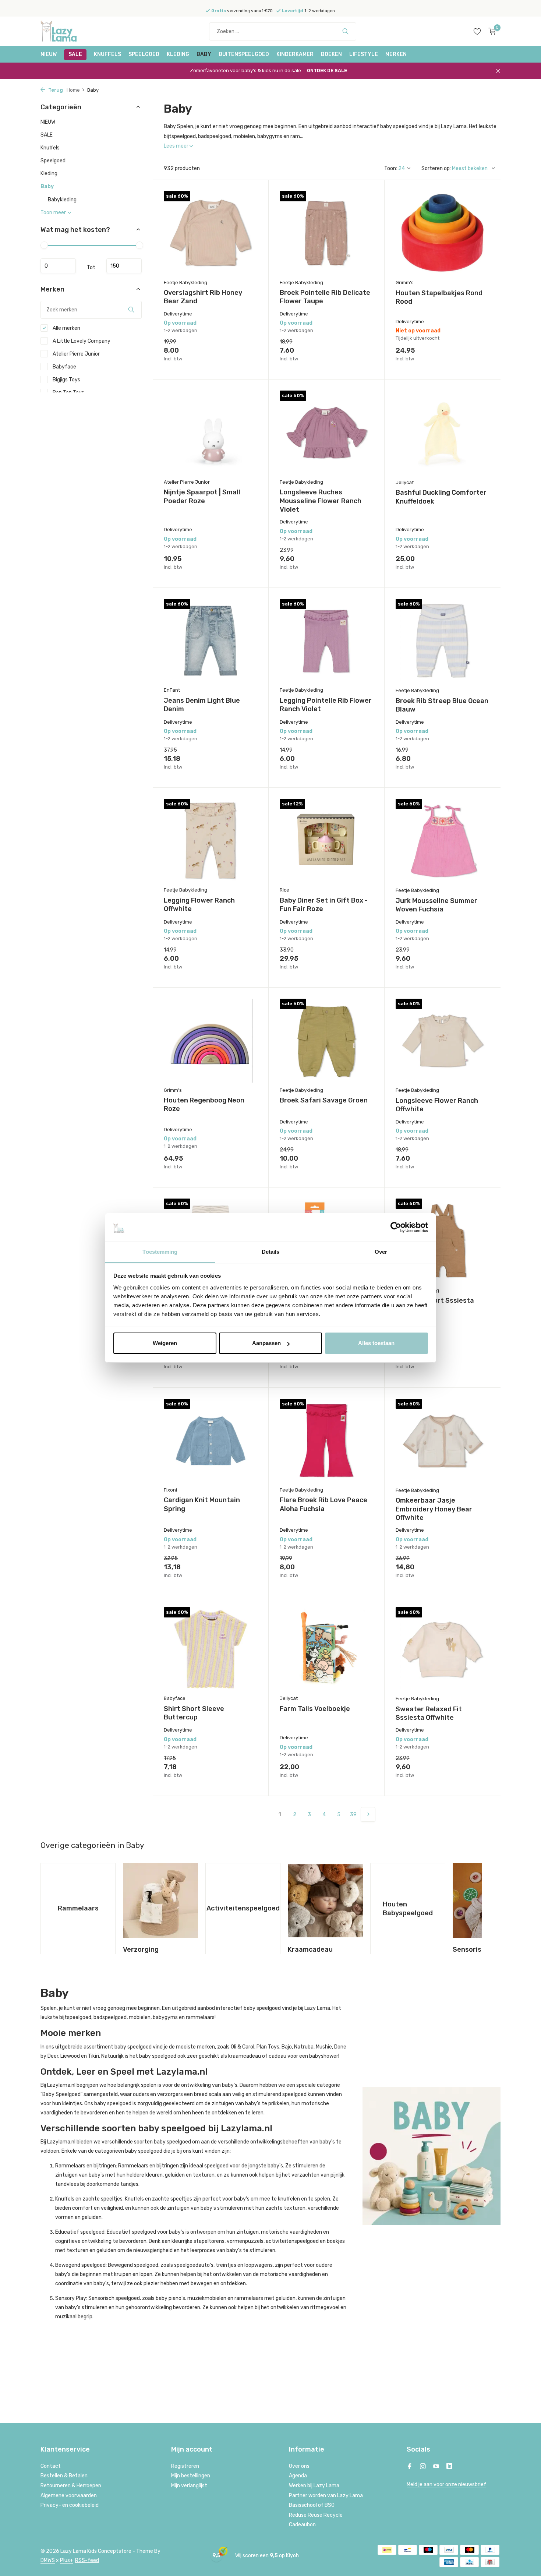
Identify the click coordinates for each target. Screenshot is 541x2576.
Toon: (391, 168)
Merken (396, 54)
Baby (204, 54)
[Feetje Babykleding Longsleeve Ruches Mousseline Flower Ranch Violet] (326, 432)
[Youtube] (436, 2467)
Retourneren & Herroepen (71, 2486)
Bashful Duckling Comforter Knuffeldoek (441, 497)
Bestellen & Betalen (64, 2476)
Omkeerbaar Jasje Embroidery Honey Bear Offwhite (434, 1509)
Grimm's (405, 283)
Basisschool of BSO (312, 2505)
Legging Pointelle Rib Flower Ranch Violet (326, 705)
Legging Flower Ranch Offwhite (199, 905)
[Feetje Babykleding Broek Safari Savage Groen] (326, 1040)
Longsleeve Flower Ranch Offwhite (437, 1105)
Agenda (298, 2476)
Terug (55, 90)
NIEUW (49, 54)
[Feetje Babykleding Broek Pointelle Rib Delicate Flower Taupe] (326, 233)
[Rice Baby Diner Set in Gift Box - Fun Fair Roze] (326, 841)
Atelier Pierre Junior (76, 354)
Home (73, 90)
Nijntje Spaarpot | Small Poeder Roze (202, 496)
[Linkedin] (449, 2467)
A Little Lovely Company (81, 341)
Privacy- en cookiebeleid (70, 2505)
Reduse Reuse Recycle (316, 2515)
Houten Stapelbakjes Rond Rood (439, 297)
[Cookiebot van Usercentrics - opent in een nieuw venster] (396, 1228)
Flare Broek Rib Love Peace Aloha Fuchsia (323, 1504)
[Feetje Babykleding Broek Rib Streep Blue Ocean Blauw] (443, 641)
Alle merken (66, 328)
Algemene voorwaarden (69, 2496)
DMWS (48, 2560)
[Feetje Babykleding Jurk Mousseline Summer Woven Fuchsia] (443, 841)
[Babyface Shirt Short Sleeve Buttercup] (211, 1649)
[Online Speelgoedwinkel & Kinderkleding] (68, 31)
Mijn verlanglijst (189, 2486)
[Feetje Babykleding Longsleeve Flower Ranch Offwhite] (443, 1041)
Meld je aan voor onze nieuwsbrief (446, 2485)
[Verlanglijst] (477, 31)
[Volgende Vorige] (368, 1814)
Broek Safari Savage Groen (324, 1100)
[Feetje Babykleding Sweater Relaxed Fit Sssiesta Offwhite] (443, 1649)
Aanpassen (266, 1343)
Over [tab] (381, 1252)
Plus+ (67, 2560)
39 (353, 1815)
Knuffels (107, 54)
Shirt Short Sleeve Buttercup (194, 1713)
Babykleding (62, 200)
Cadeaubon (302, 2525)
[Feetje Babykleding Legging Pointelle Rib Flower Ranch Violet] (326, 641)
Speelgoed (144, 54)
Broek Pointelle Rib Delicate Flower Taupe (325, 297)
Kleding (178, 54)
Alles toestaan (376, 1343)
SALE (75, 54)
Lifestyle (364, 54)
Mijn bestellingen (191, 2476)
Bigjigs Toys (66, 380)
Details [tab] (271, 1252)
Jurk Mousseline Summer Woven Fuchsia (436, 905)
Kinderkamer (295, 54)
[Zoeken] (345, 31)
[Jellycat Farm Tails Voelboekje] (326, 1649)
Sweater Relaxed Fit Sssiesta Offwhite (429, 1713)
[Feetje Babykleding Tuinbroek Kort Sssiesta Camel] (443, 1241)
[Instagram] (423, 2467)
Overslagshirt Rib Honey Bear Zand (203, 297)
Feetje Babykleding (185, 283)
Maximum (124, 266)
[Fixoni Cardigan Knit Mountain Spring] (211, 1441)
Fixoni (170, 1490)
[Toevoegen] (244, 359)
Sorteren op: (436, 168)
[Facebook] (410, 2467)
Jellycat (405, 482)
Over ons (299, 2466)
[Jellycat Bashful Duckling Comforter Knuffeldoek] (443, 433)
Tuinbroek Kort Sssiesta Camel (435, 1305)
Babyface (64, 367)
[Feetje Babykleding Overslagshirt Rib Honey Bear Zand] (211, 233)
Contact (51, 2466)
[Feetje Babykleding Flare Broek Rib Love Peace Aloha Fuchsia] (326, 1441)
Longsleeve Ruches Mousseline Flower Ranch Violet (321, 501)
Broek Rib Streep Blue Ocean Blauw (442, 705)
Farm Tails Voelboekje (315, 1709)
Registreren (185, 2466)
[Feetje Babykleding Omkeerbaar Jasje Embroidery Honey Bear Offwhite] (443, 1441)
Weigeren (165, 1343)
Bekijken (474, 359)
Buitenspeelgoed (244, 54)
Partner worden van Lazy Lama (326, 2496)
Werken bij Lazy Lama (314, 2486)
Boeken (331, 54)
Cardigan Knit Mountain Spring (202, 1504)
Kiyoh (292, 2556)
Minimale (58, 266)
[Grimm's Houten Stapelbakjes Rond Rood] (443, 233)
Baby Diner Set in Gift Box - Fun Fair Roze (324, 905)
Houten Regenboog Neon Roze (204, 1104)
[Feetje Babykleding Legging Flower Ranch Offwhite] (211, 841)
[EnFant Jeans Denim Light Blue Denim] (211, 641)
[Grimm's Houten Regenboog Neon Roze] (211, 1040)
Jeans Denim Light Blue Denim (202, 705)
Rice (284, 890)
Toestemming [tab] (160, 1252)
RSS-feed (87, 2560)
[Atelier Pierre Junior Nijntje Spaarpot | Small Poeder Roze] (211, 432)
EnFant (172, 690)
